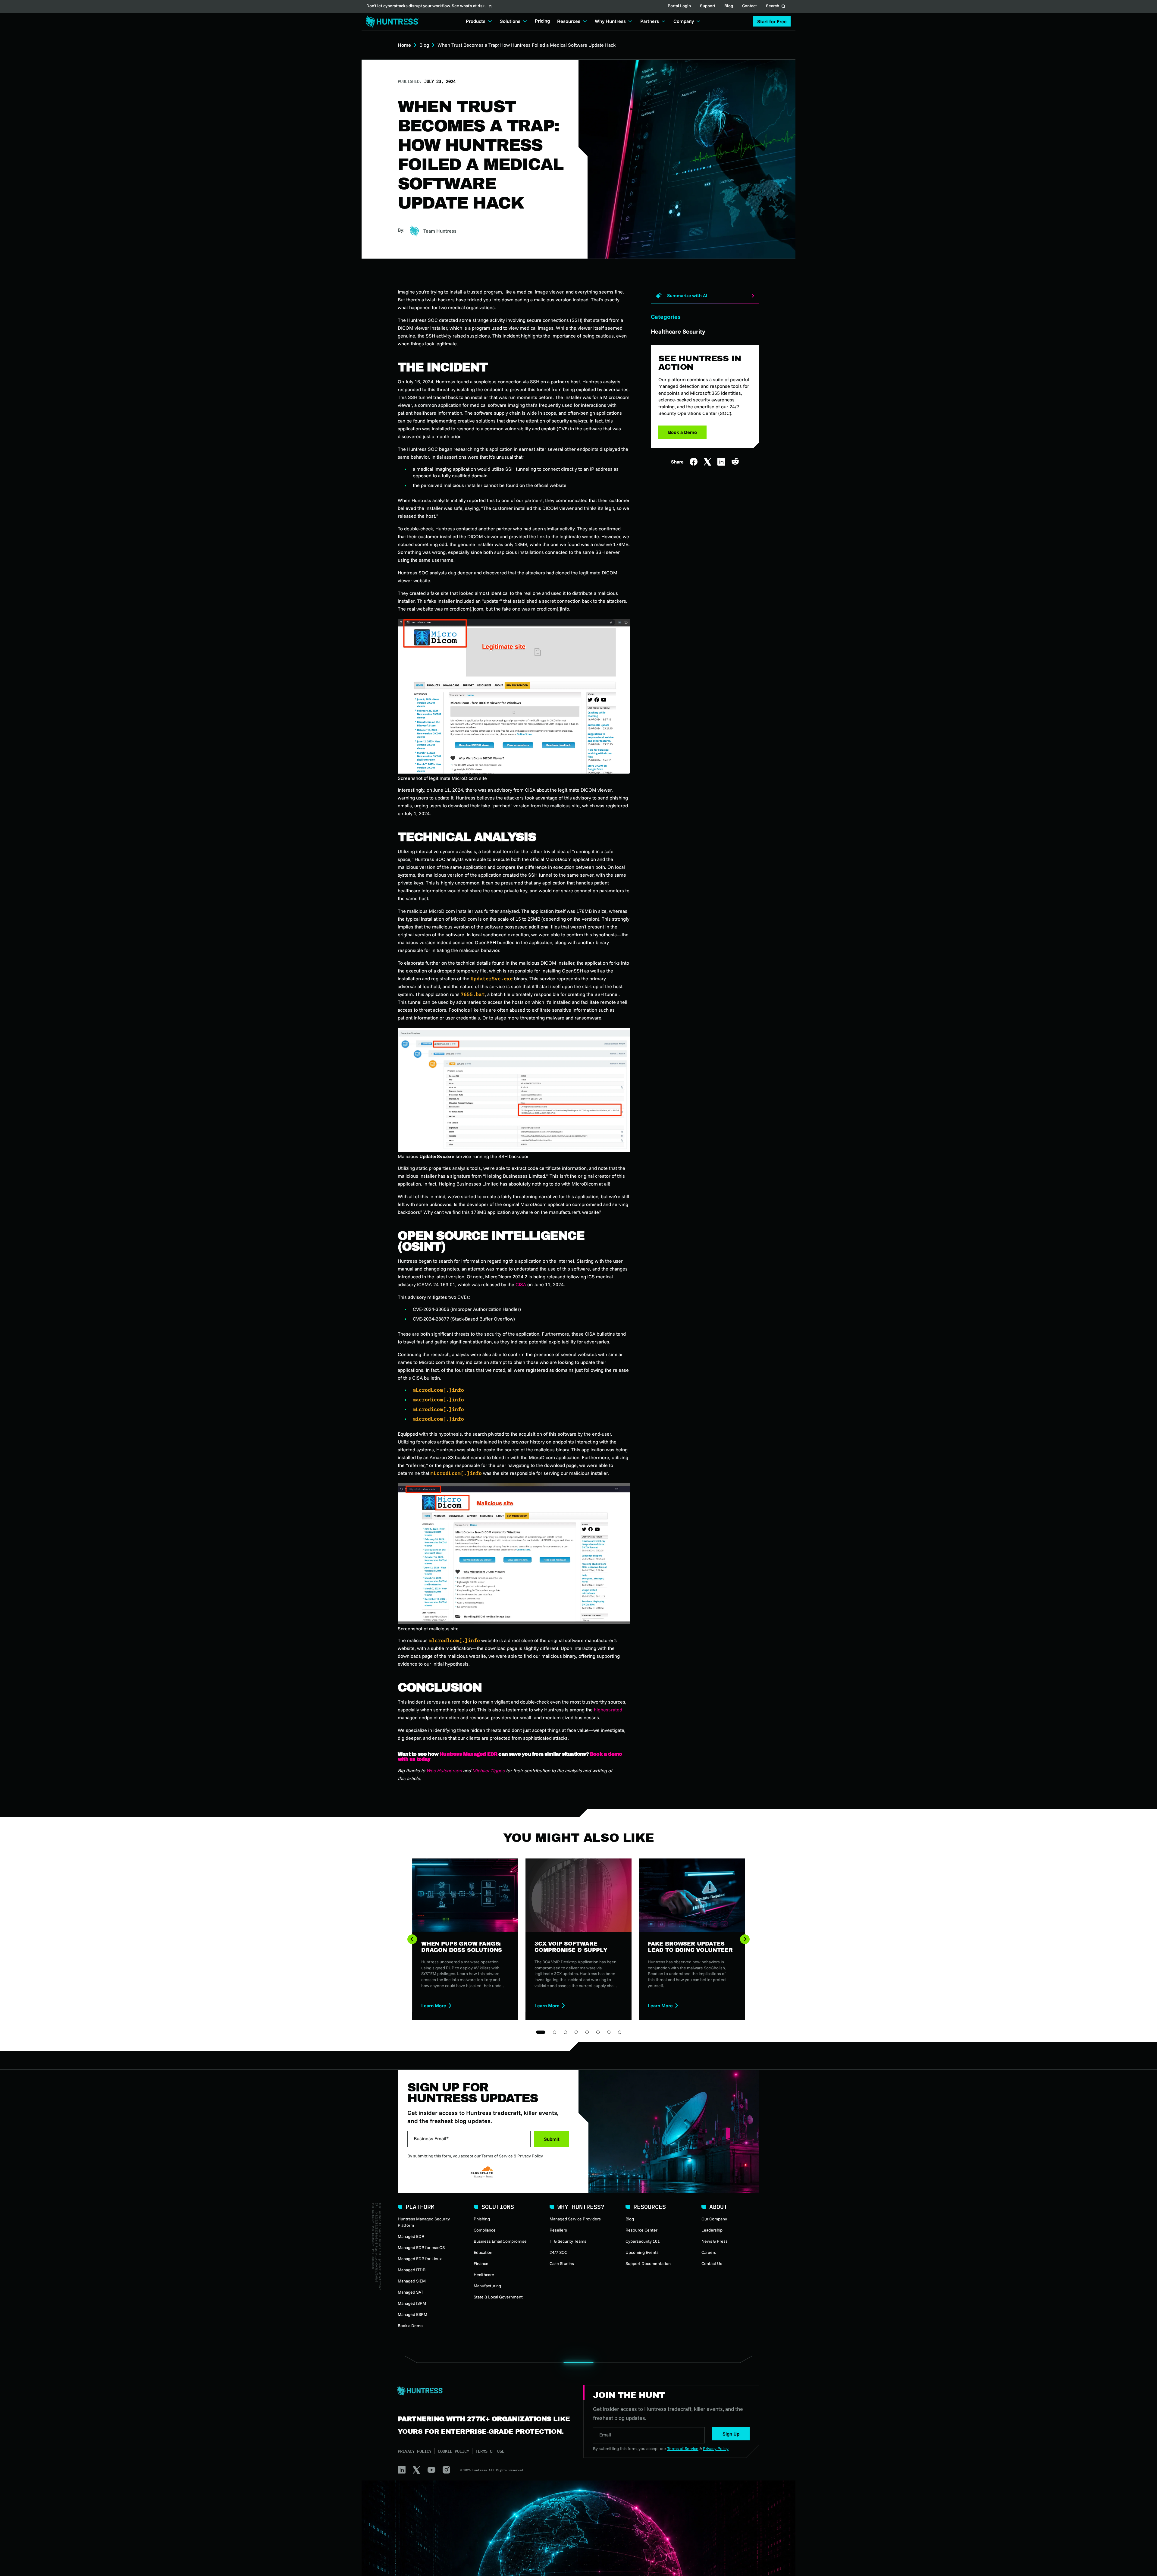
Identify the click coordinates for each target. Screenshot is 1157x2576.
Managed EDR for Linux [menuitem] (420, 2259)
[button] (772, 21)
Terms (489, 2176)
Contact (749, 6)
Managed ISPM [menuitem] (412, 2303)
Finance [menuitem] (481, 2263)
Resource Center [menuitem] (641, 2230)
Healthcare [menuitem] (484, 2275)
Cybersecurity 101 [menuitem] (643, 2241)
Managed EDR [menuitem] (411, 2236)
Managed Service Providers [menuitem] (575, 2219)
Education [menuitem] (483, 2252)
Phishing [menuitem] (482, 2219)
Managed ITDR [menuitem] (412, 2270)
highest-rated (608, 1710)
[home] (390, 22)
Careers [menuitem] (709, 2252)
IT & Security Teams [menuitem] (568, 2241)
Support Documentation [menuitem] (648, 2263)
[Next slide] (745, 1939)
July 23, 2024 (440, 81)
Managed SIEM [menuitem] (412, 2281)
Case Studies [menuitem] (562, 2263)
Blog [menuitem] (630, 2219)
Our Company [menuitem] (714, 2219)
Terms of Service (497, 2156)
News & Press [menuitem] (715, 2241)
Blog (729, 6)
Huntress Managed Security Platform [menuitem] (424, 2222)
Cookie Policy (453, 2451)
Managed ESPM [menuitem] (412, 2314)
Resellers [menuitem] (558, 2230)
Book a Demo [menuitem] (410, 2326)
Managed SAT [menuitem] (411, 2292)
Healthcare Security (678, 331)
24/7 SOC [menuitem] (558, 2252)
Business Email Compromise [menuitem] (500, 2241)
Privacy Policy (530, 2156)
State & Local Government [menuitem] (498, 2297)
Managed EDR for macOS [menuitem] (421, 2248)
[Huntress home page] (483, 2391)
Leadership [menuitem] (712, 2230)
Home (404, 45)
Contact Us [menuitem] (712, 2263)
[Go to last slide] (412, 1939)
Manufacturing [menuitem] (487, 2286)
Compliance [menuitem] (485, 2230)
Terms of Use (490, 2451)
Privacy (478, 2176)
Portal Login (679, 6)
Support (708, 6)
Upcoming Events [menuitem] (642, 2252)
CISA (521, 1284)
